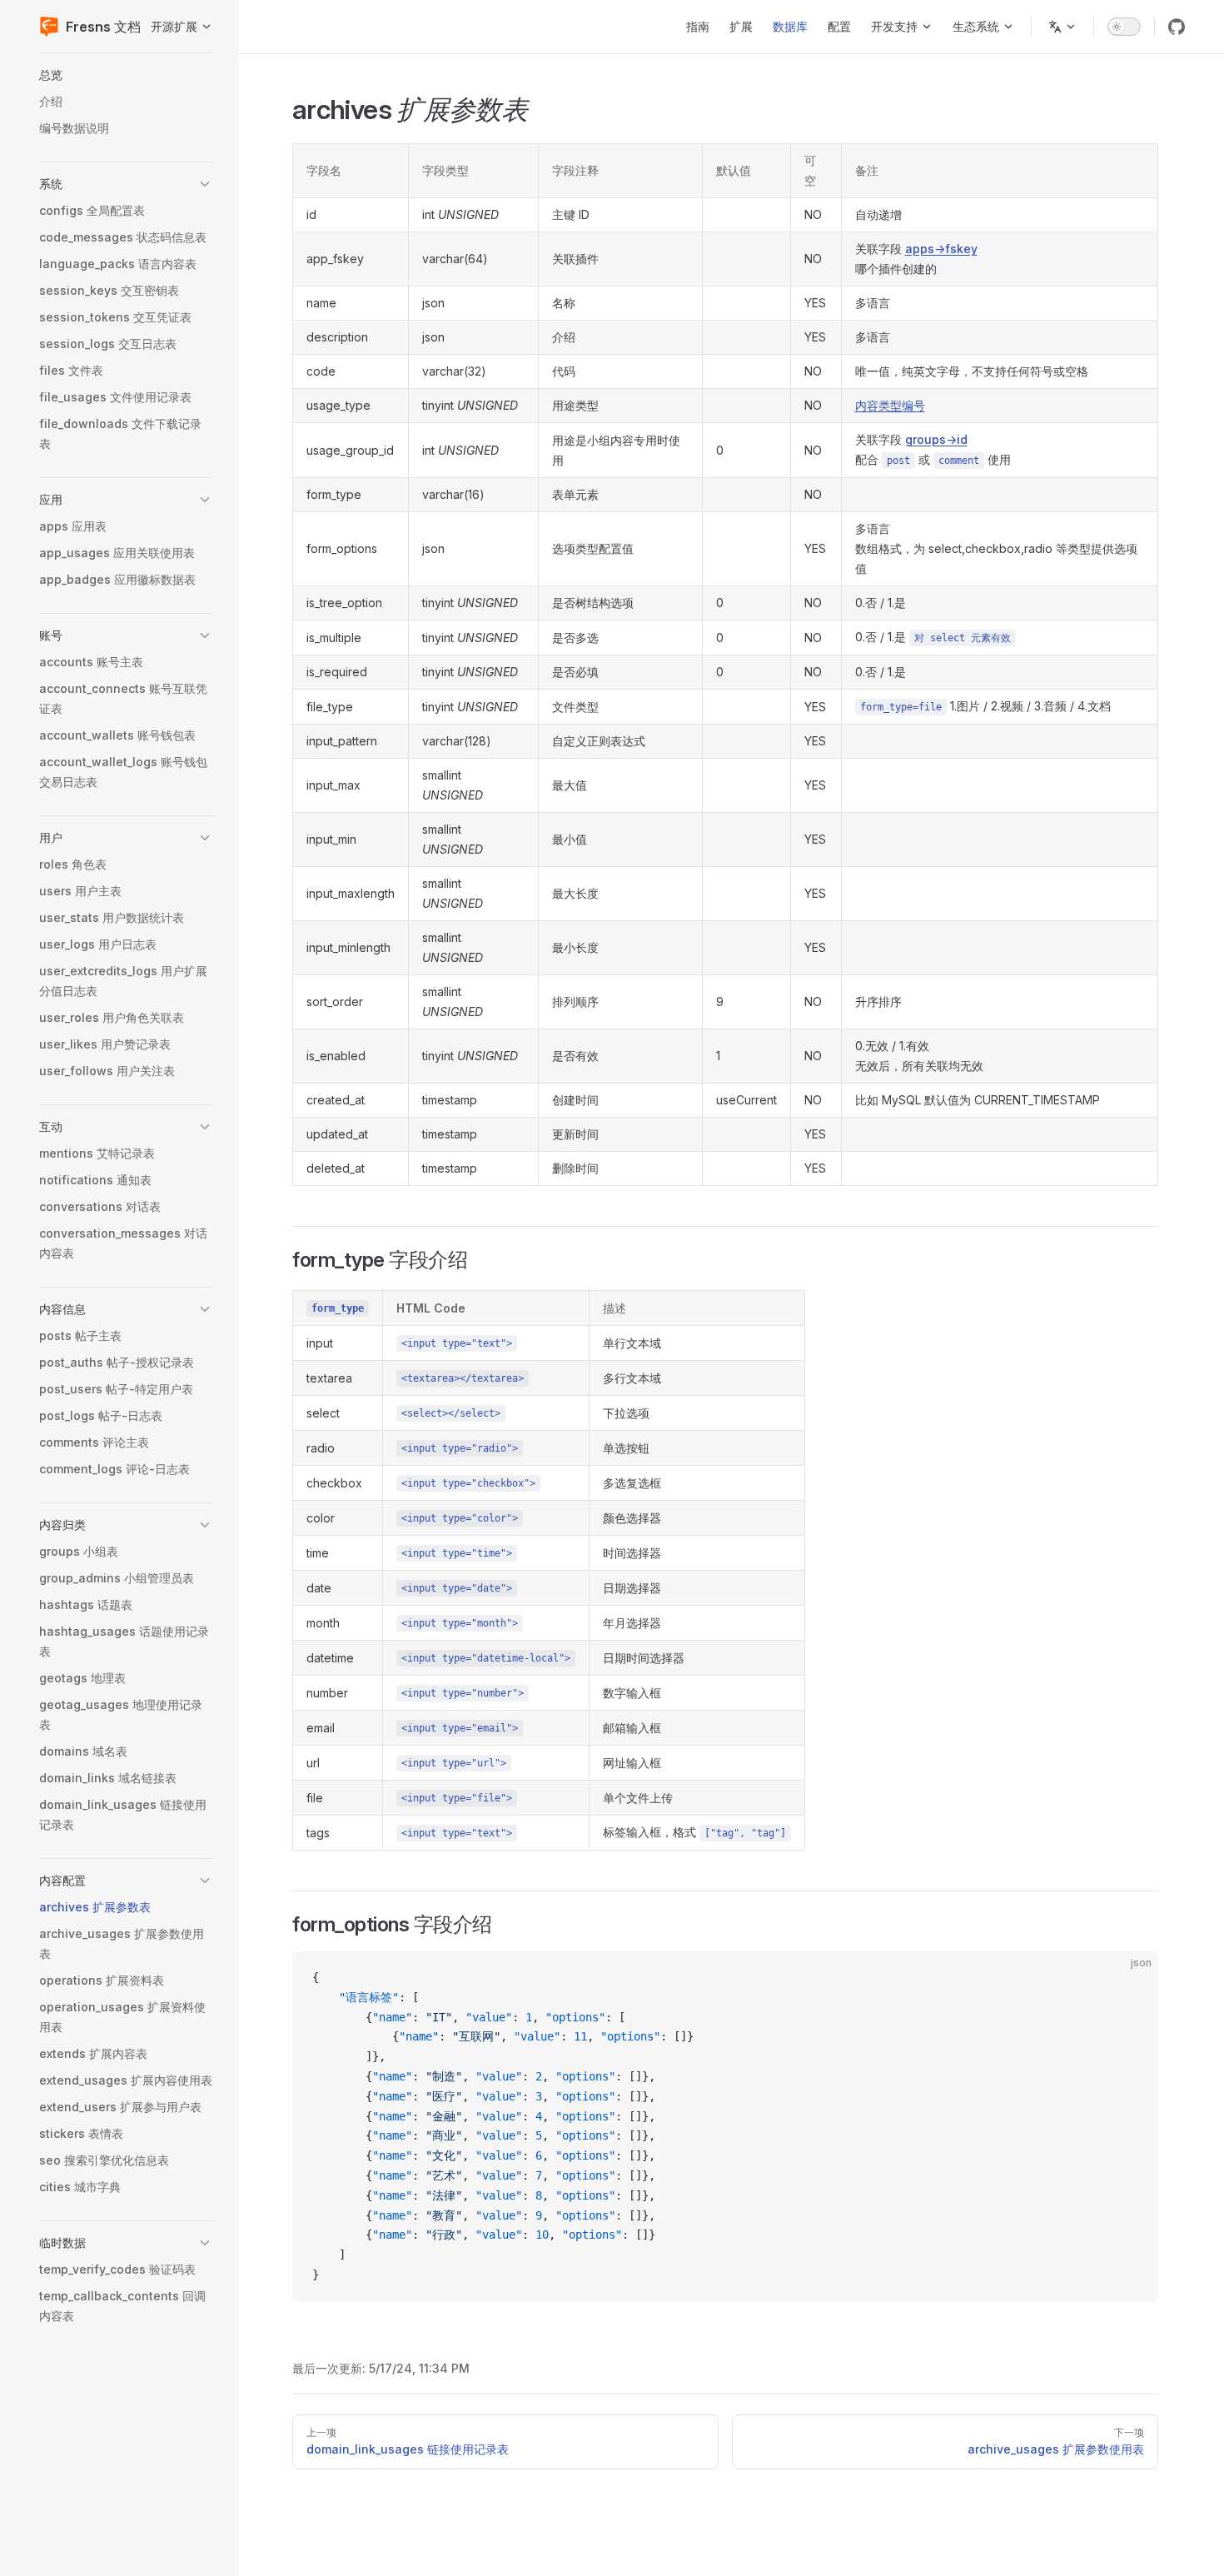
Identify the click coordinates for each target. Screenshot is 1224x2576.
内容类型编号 (890, 405)
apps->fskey (941, 249)
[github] (1177, 27)
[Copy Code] (1132, 1978)
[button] (126, 75)
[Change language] (1062, 27)
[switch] (1124, 27)
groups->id (936, 439)
